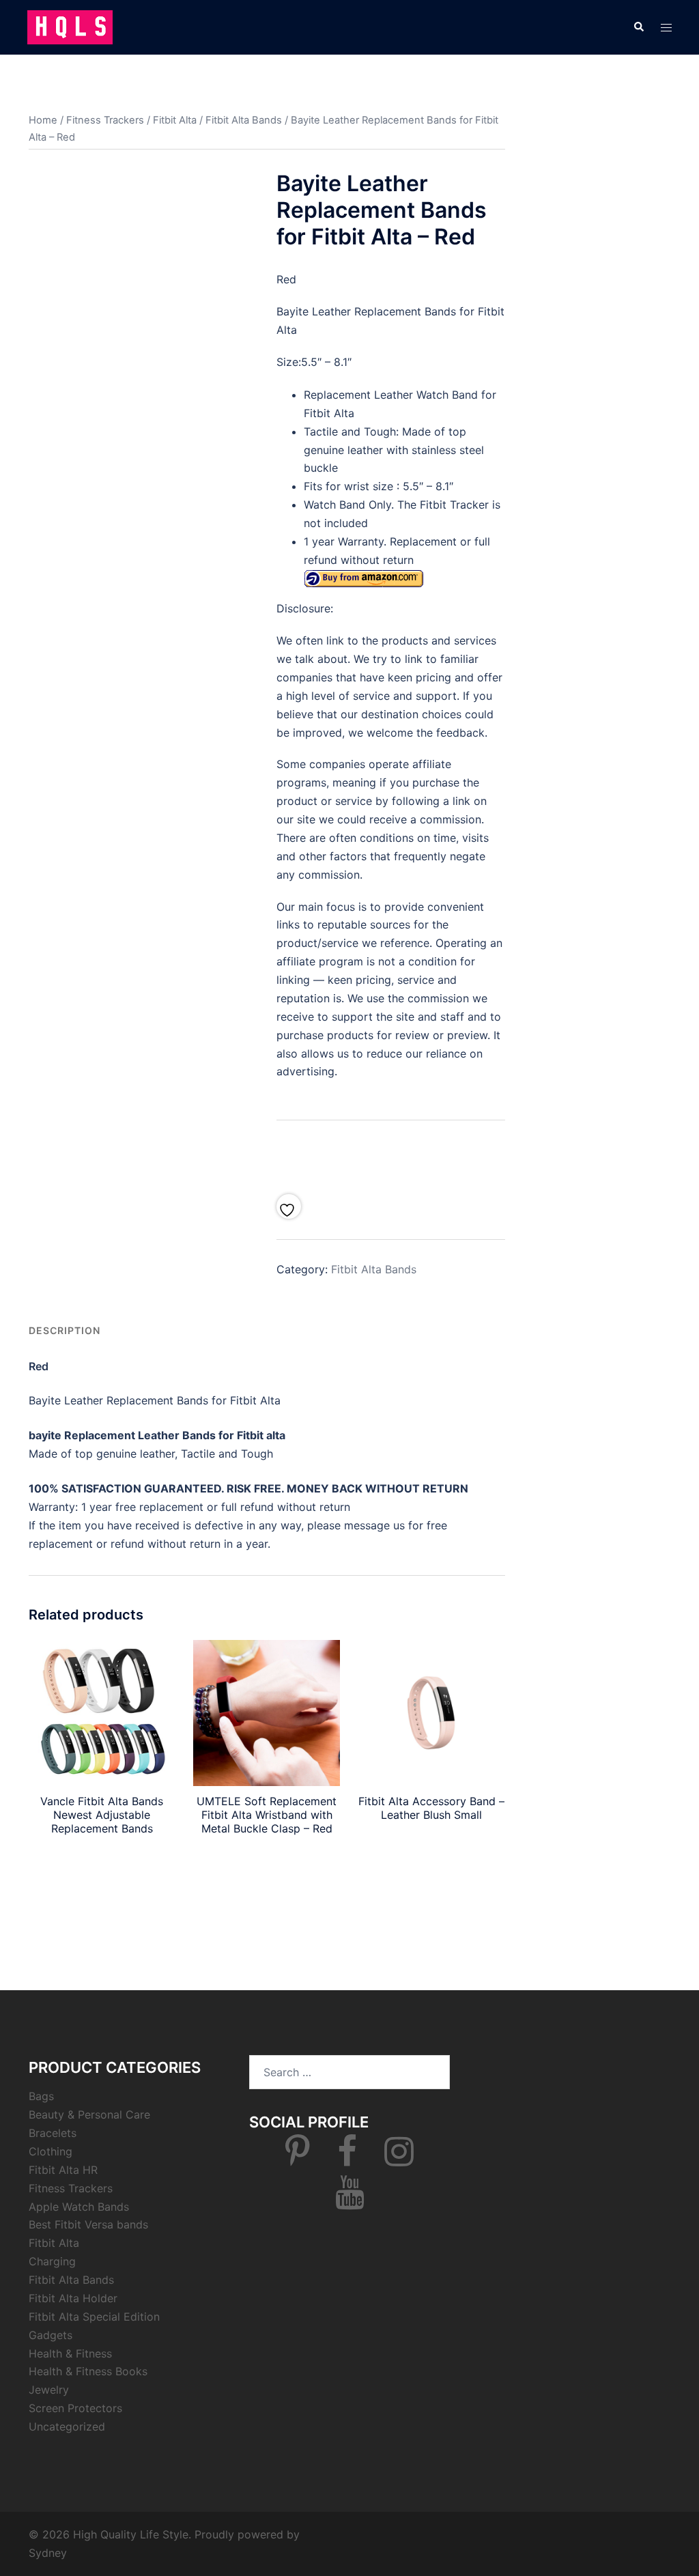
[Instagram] (399, 2160)
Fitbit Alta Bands (244, 120)
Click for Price (390, 1153)
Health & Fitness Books (88, 2371)
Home (43, 120)
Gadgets (51, 2335)
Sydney (48, 2553)
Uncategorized (67, 2426)
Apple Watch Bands (79, 2207)
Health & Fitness (70, 2353)
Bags (41, 2096)
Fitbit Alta (175, 120)
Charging (52, 2261)
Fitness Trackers (105, 120)
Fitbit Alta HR (63, 2170)
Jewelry (49, 2390)
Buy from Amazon (102, 1860)
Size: (289, 362)
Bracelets (53, 2133)
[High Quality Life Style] (70, 26)
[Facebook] (347, 2160)
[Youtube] (350, 2200)
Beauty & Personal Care (89, 2114)
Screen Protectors (75, 2408)
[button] (638, 27)
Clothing (51, 2151)
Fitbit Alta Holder (73, 2298)
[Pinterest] (298, 2160)
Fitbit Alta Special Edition (94, 2317)
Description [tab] (65, 1330)
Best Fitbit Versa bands (88, 2224)
